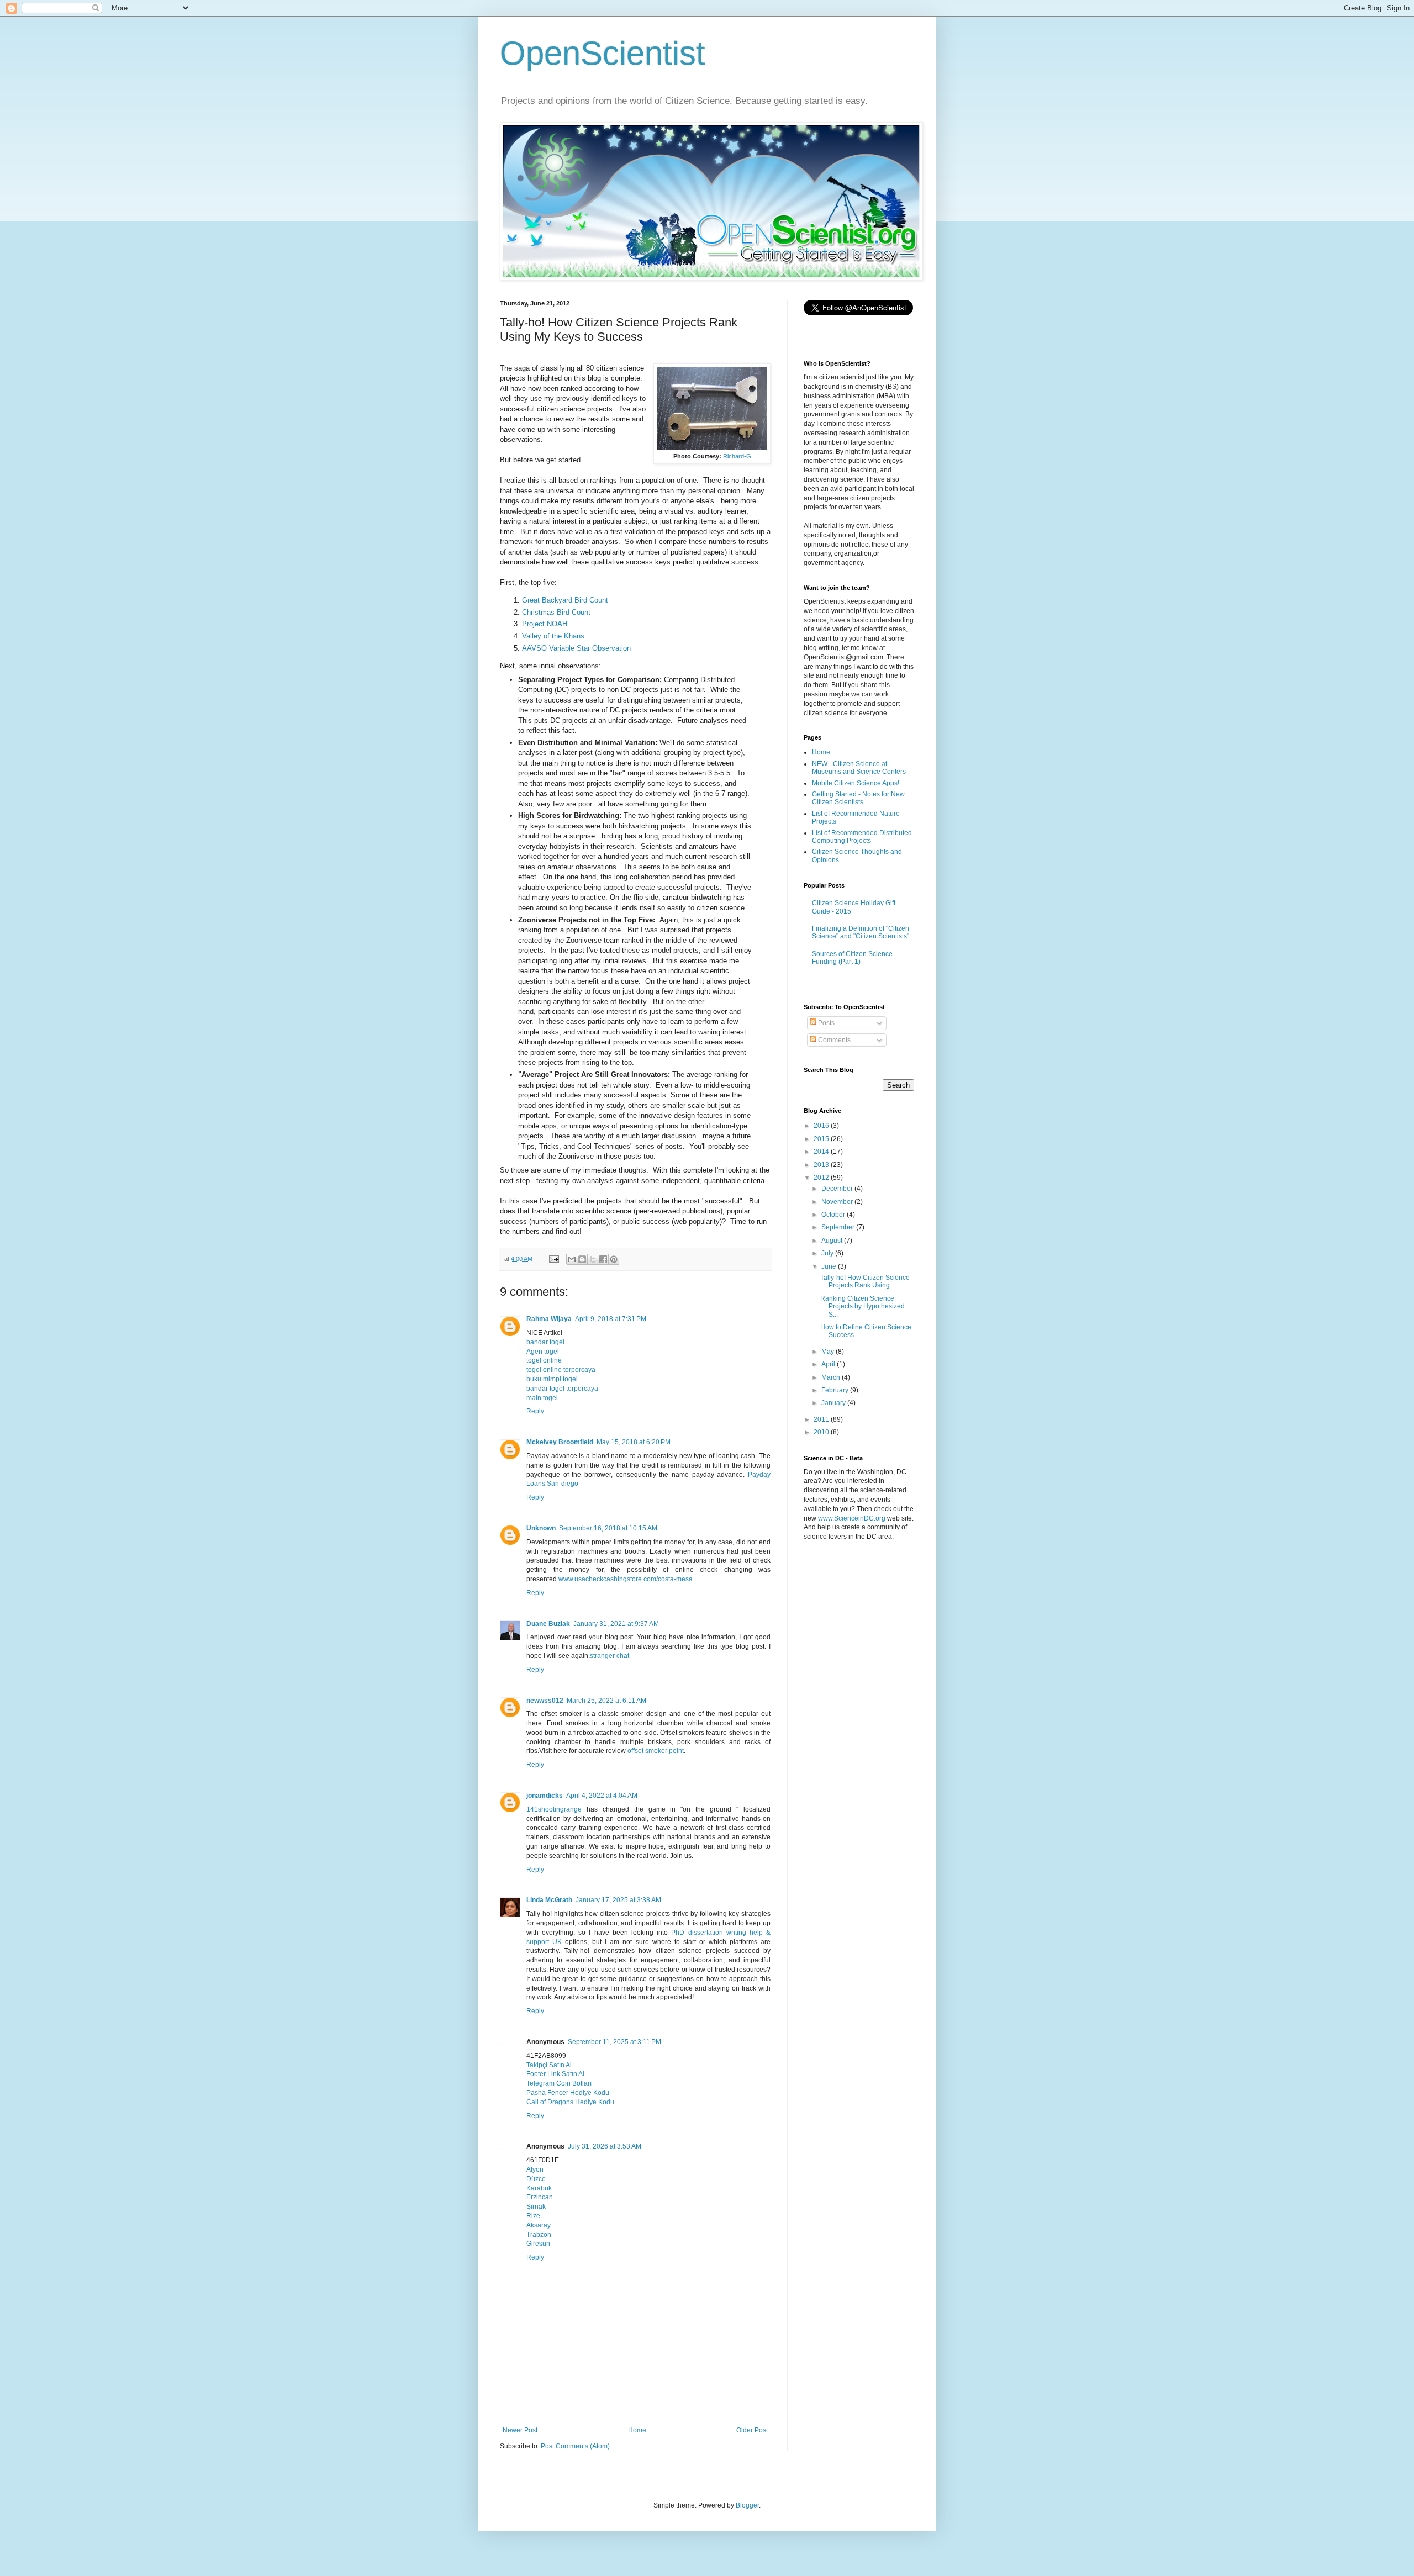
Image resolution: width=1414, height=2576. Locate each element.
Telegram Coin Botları (559, 2083)
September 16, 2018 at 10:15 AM (608, 1528)
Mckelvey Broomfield (560, 1442)
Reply (535, 1411)
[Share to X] (593, 1259)
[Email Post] (553, 1259)
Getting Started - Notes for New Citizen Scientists (858, 798)
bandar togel (545, 1342)
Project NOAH (545, 624)
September (839, 1227)
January (834, 1403)
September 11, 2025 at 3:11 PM (614, 2042)
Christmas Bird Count (556, 612)
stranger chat (610, 1656)
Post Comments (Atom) (575, 2446)
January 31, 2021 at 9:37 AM (616, 1624)
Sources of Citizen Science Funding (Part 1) (852, 958)
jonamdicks (545, 1796)
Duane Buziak (548, 1624)
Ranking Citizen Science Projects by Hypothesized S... (862, 1307)
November (838, 1202)
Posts (825, 1023)
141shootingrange (554, 1809)
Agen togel (543, 1352)
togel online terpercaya (561, 1370)
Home (637, 2430)
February (836, 1390)
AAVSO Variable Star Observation (576, 648)
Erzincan (540, 2197)
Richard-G (737, 456)
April (829, 1364)
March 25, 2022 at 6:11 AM (606, 1701)
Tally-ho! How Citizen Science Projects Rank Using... (865, 1281)
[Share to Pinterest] (614, 1259)
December (838, 1189)
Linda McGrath (549, 1900)
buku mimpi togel (552, 1379)
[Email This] (572, 1259)
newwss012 (545, 1701)
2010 (822, 1432)
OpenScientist (603, 53)
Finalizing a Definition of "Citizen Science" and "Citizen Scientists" (861, 932)
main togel (542, 1398)
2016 (822, 1126)
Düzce (536, 2179)
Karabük (539, 2188)
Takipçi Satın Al (549, 2065)
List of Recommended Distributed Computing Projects (862, 837)
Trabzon (539, 2235)
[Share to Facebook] (603, 1259)
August (833, 1241)
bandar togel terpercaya (562, 1389)
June (830, 1266)
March (832, 1377)
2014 (822, 1152)
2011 (822, 1419)
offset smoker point (656, 1751)
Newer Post (520, 2430)
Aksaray (539, 2225)
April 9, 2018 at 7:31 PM (611, 1319)
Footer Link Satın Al (555, 2074)
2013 (822, 1165)
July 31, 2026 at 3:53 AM (605, 2146)
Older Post (752, 2430)
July (828, 1253)
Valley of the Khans (553, 636)
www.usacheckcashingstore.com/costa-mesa (626, 1579)
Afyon (535, 2169)
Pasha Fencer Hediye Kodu (568, 2093)
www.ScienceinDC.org (852, 1518)
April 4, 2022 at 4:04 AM (602, 1796)
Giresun (538, 2244)
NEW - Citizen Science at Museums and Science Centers (859, 768)
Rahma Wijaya (549, 1319)
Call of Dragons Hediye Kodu (570, 2102)
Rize (533, 2216)
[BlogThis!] (582, 1259)
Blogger (747, 2505)
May (829, 1352)
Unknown (541, 1528)
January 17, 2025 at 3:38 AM (618, 1900)
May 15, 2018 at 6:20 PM (634, 1442)
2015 (822, 1139)
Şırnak (536, 2207)
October (834, 1215)
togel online (544, 1360)
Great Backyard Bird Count (565, 600)
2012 (822, 1178)
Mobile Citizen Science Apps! (856, 783)
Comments (833, 1040)
